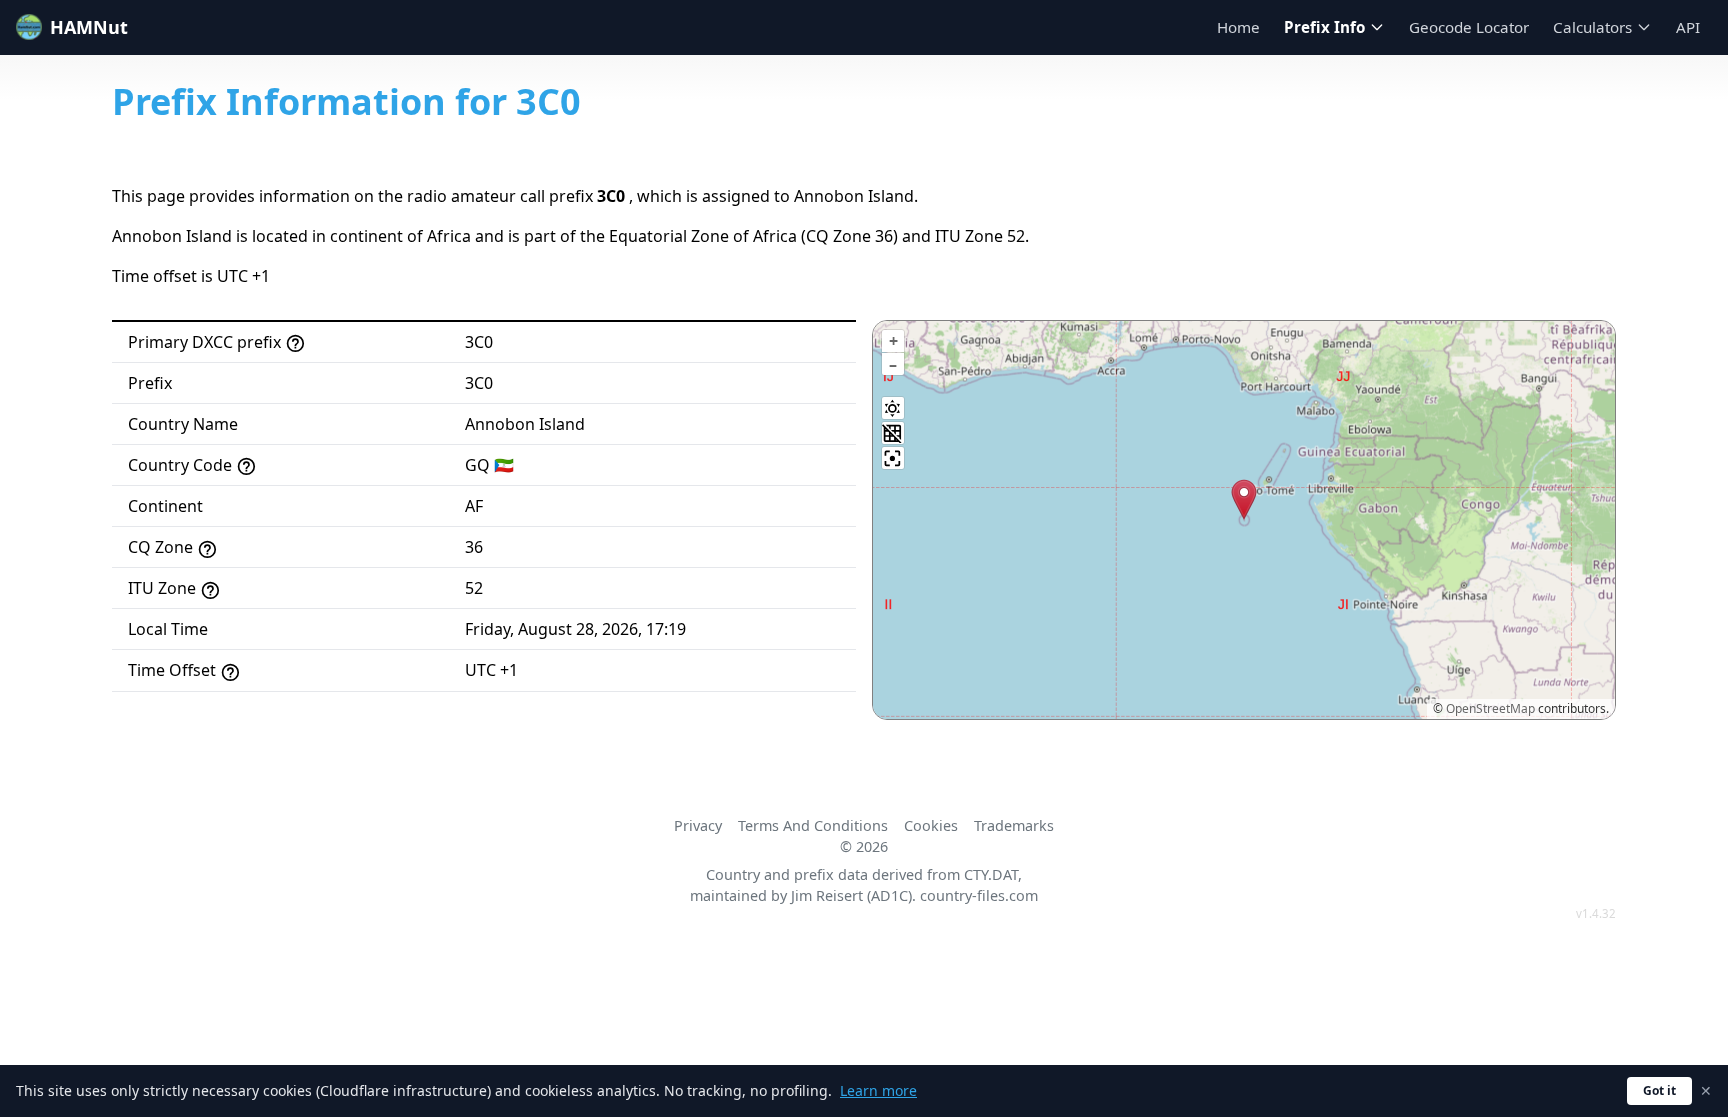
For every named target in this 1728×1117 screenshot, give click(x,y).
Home (1238, 27)
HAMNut (89, 27)
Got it (1659, 1090)
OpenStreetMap (1490, 708)
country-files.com (979, 895)
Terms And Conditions (813, 825)
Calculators (1592, 27)
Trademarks (1014, 825)
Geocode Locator (1469, 27)
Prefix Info (1324, 27)
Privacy (698, 825)
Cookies (931, 825)
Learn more (878, 1090)
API (1688, 27)
